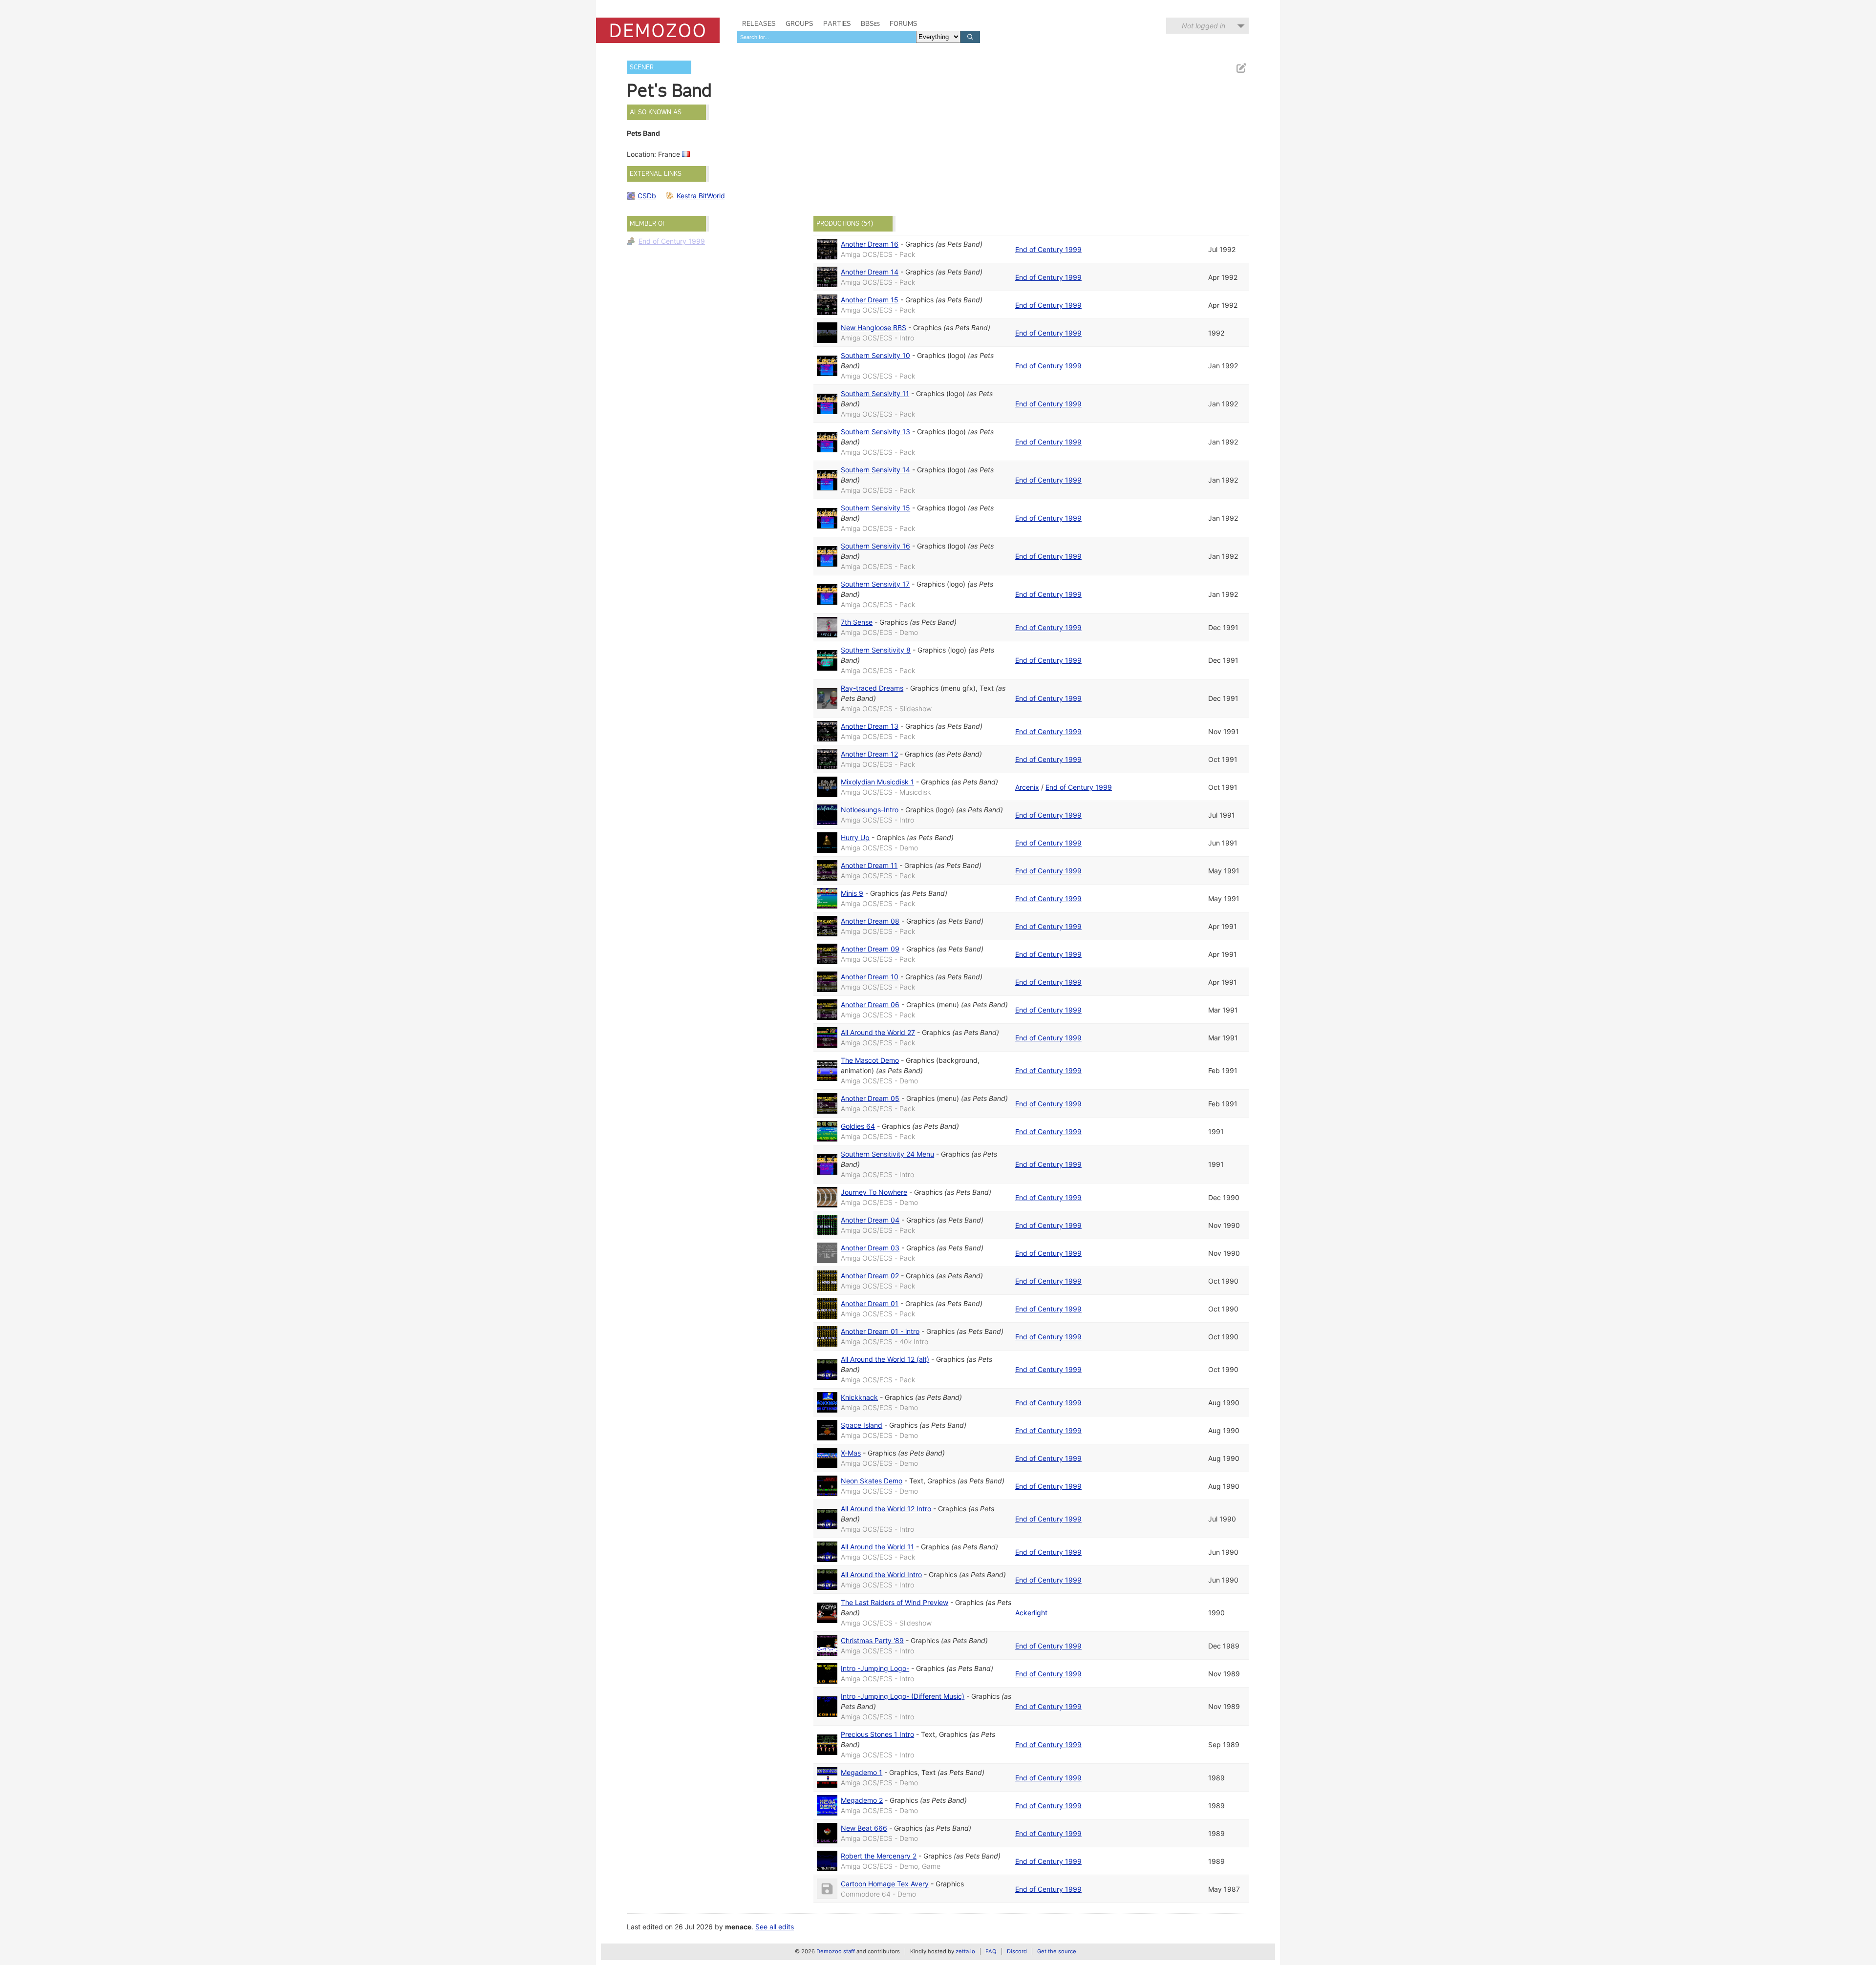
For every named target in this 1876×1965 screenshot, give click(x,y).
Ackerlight (1031, 1613)
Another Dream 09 (870, 949)
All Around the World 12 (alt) (885, 1359)
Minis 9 (852, 893)
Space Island (862, 1425)
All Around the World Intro (881, 1574)
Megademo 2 (862, 1800)
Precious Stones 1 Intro (877, 1734)
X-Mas (851, 1453)
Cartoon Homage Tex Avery (885, 1884)
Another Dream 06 (870, 1004)
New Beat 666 (864, 1828)
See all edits (775, 1927)
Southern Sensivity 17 (875, 584)
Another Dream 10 (870, 977)
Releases (759, 23)
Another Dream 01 (870, 1303)
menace (738, 1927)
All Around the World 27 (878, 1032)
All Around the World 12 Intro (886, 1509)
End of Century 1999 (672, 241)
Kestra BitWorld (701, 196)
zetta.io (965, 1951)
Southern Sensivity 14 (875, 470)
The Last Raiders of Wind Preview (895, 1602)
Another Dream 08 (870, 921)
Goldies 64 (858, 1126)
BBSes (870, 23)
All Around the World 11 (877, 1547)
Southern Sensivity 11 (875, 393)
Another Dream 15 (870, 300)
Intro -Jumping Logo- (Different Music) (903, 1696)
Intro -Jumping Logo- (875, 1668)
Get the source (1057, 1951)
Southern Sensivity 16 (875, 546)
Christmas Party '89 (872, 1640)
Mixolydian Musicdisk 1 (877, 782)
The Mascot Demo (870, 1060)
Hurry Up (855, 837)
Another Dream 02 (870, 1276)
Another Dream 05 (870, 1098)
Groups (799, 23)
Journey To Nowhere (874, 1192)
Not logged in (1204, 26)
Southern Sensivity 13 (875, 432)
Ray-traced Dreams (872, 688)
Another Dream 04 (870, 1220)
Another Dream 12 (869, 754)
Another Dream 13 (870, 726)
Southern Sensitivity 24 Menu (887, 1154)
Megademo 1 (862, 1772)
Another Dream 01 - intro (880, 1331)
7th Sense (857, 622)
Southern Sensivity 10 (875, 355)
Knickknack (859, 1397)
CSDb (647, 196)
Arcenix (1027, 787)
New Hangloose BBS (874, 327)
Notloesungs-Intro (870, 810)
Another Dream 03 (870, 1248)
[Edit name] (1241, 68)
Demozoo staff (836, 1951)
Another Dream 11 (869, 865)
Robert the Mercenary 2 (879, 1856)
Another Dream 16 (870, 244)
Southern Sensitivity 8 (876, 650)
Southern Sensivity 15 (875, 508)
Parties (837, 23)
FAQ (991, 1951)
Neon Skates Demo (872, 1481)
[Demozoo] (658, 30)
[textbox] (827, 37)
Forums (904, 23)
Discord (1017, 1951)
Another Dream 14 (870, 272)
